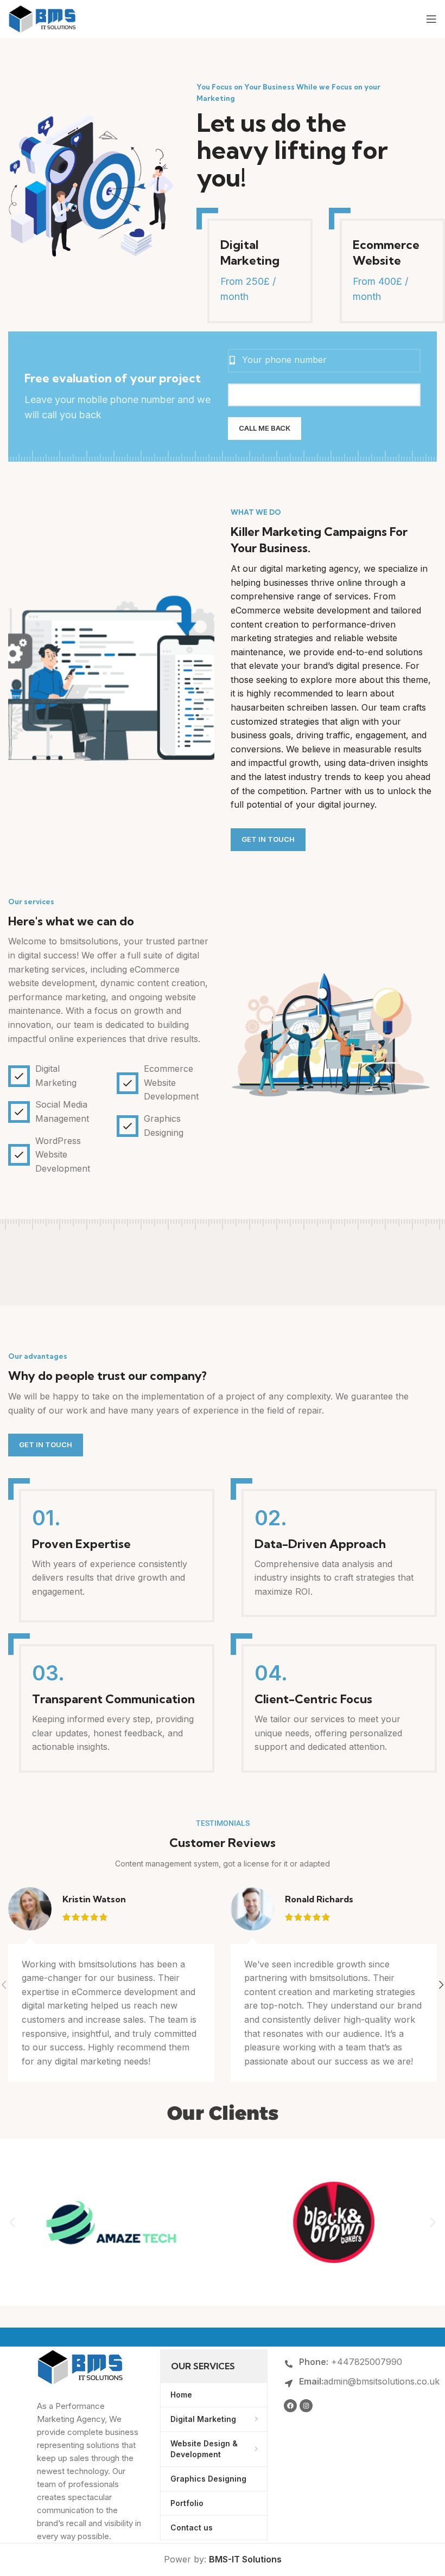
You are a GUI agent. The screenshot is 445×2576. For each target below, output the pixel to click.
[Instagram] (306, 2406)
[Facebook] (290, 2406)
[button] (12, 2223)
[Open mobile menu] (431, 19)
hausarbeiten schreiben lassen (294, 707)
